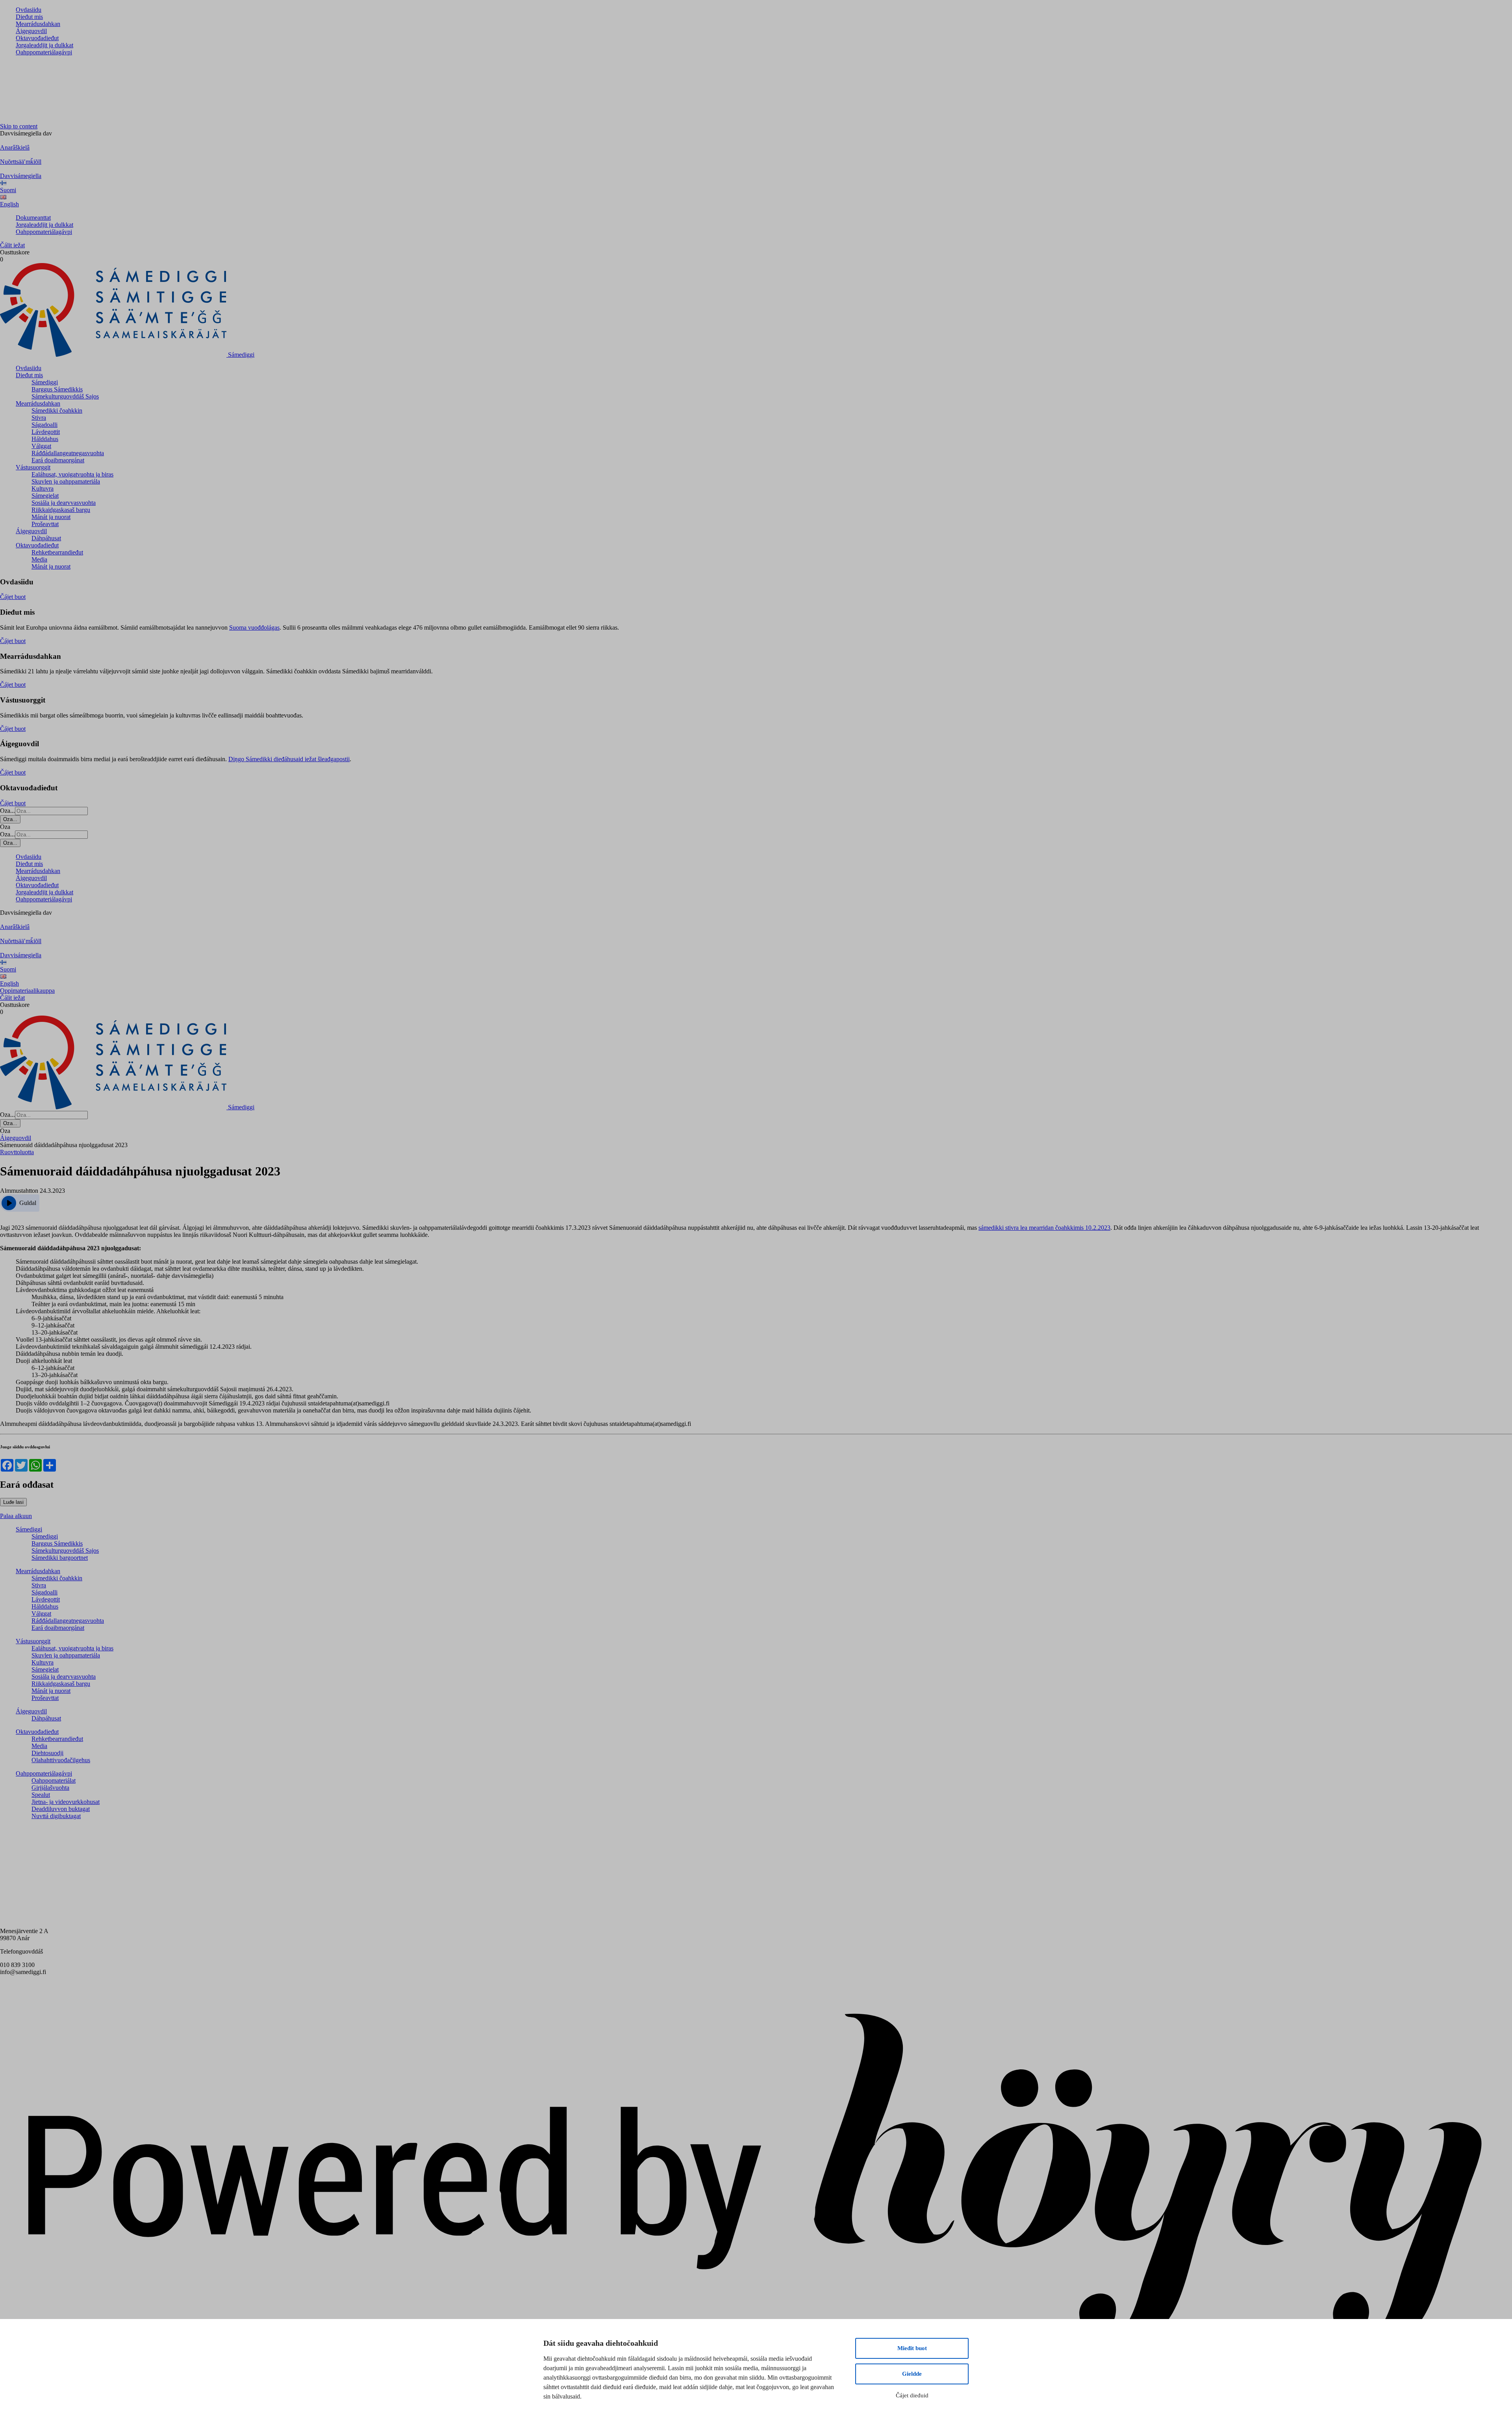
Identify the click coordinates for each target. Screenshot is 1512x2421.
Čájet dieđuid (912, 2395)
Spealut (41, 1795)
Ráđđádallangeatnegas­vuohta (68, 453)
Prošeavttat (45, 524)
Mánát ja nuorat (51, 517)
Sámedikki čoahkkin (57, 411)
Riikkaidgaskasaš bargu (61, 510)
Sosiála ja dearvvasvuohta (64, 503)
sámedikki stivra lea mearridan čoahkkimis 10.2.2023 (1044, 1228)
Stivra (39, 418)
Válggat (41, 446)
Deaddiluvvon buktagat (61, 1809)
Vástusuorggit (33, 467)
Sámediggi (45, 382)
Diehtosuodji (47, 1753)
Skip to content (19, 126)
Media (39, 559)
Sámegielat (45, 496)
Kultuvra (43, 488)
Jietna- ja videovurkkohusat (66, 1802)
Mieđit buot (912, 2348)
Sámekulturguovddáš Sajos (65, 396)
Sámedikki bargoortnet (60, 1558)
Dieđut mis (29, 17)
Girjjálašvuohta (50, 1788)
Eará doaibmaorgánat (58, 460)
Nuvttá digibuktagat (56, 1816)
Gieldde (912, 2374)
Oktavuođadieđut (37, 38)
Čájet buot (13, 597)
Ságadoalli (44, 425)
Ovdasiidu (29, 10)
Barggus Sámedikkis (57, 389)
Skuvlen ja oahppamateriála (66, 481)
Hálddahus (45, 439)
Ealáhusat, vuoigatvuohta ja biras (72, 474)
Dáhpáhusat (46, 538)
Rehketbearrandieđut (57, 552)
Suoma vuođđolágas (254, 627)
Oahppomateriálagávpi (44, 52)
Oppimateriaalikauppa (27, 991)
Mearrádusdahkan (38, 24)
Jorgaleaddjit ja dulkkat (44, 45)
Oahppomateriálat (54, 1781)
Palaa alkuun (16, 1516)
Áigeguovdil (31, 31)
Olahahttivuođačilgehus (61, 1760)
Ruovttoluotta (17, 1152)
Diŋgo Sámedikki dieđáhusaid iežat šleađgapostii (289, 759)
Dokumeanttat (33, 218)
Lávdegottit (46, 432)
